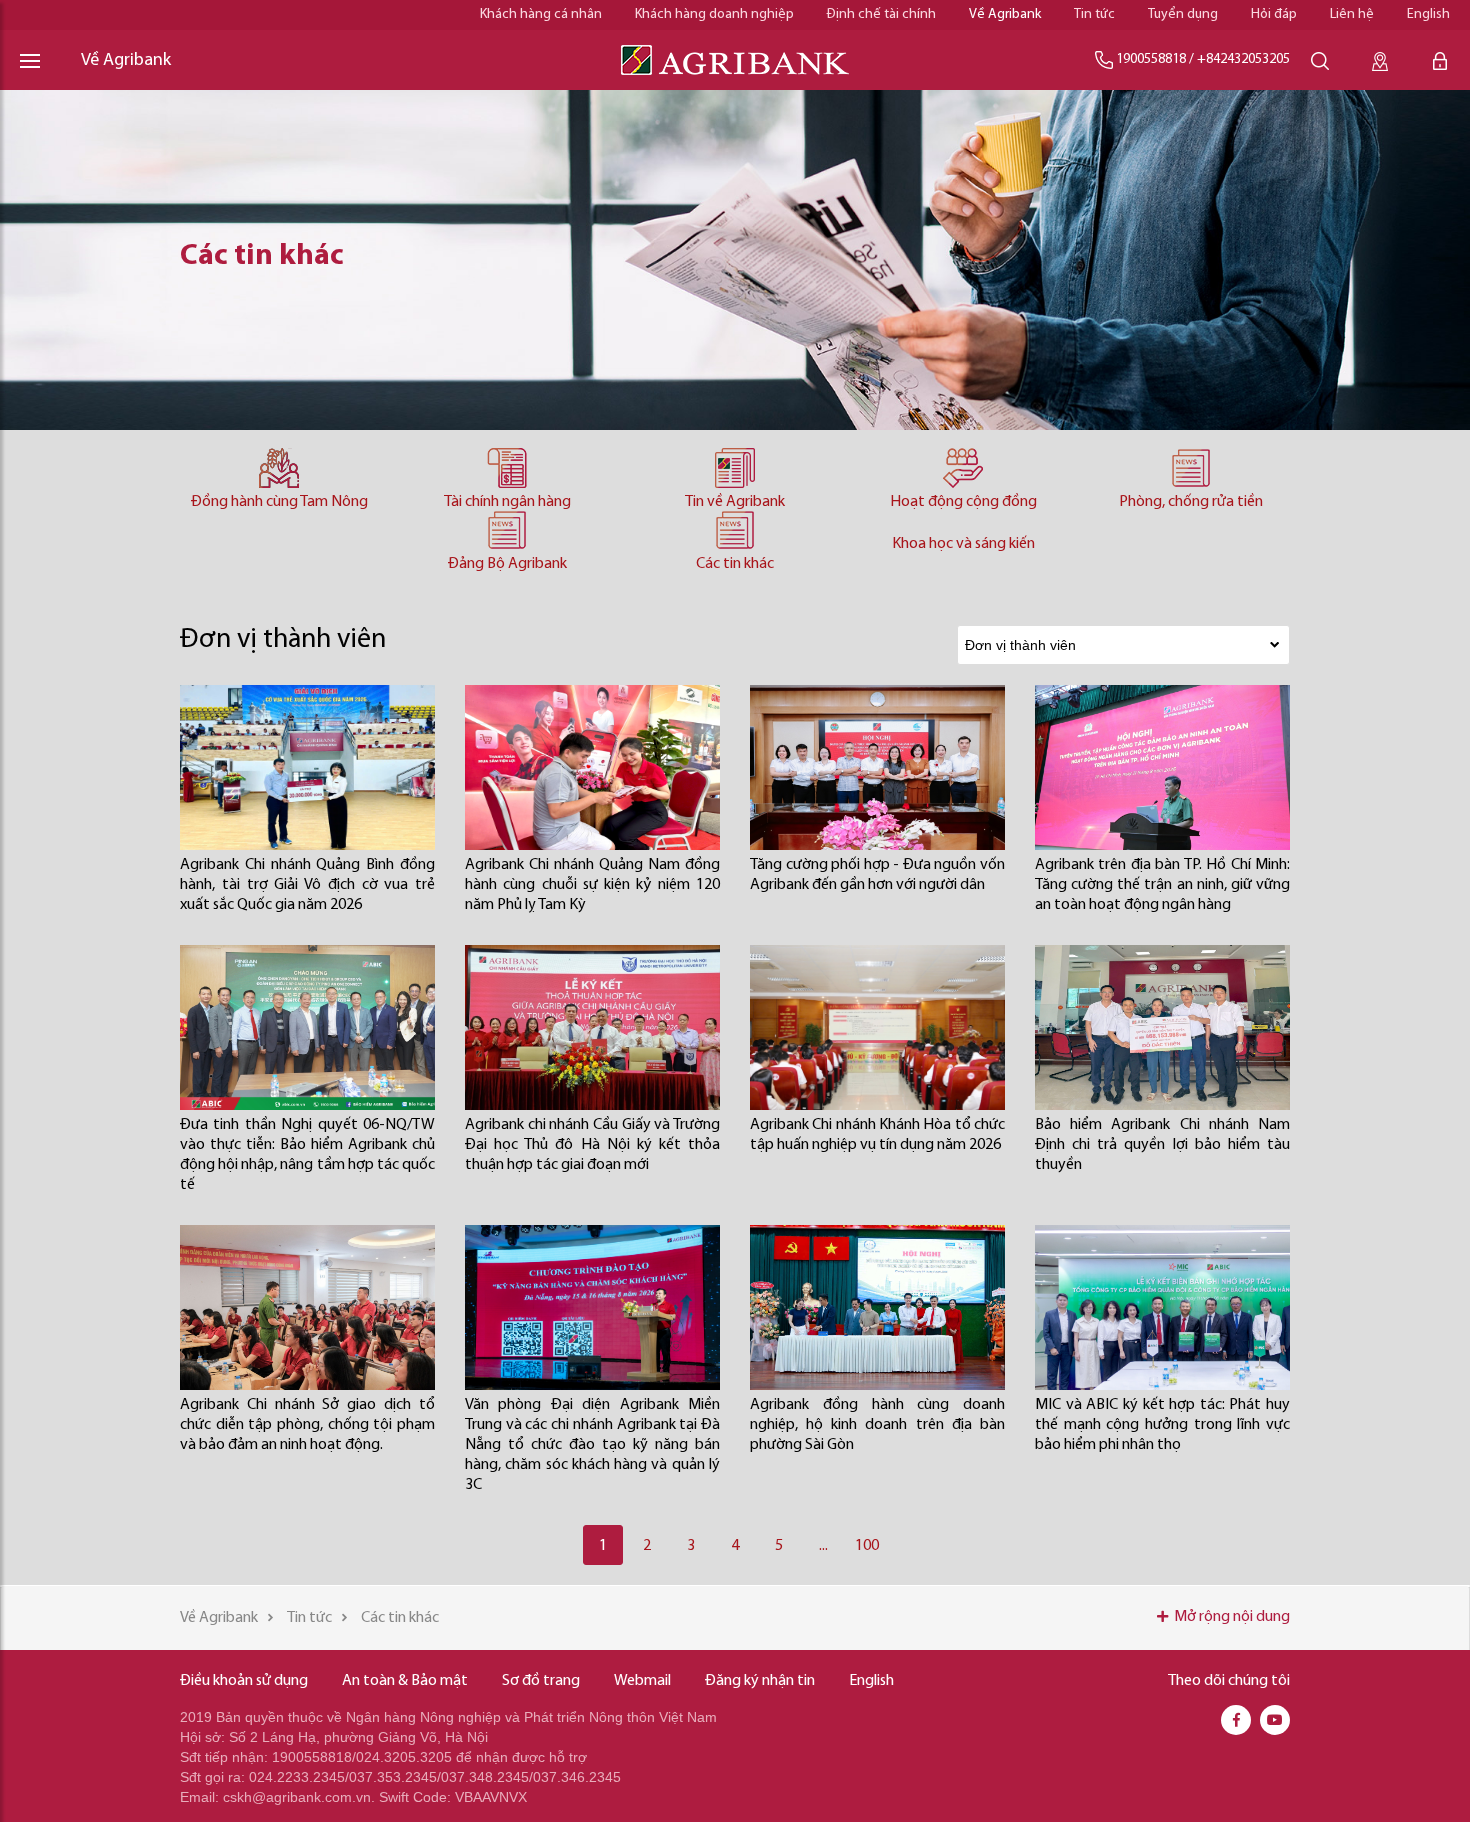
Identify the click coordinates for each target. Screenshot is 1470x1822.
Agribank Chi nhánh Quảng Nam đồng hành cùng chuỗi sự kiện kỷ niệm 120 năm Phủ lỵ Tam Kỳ (592, 885)
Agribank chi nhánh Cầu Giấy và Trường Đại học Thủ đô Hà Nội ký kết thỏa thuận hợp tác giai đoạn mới (592, 1145)
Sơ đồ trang (541, 1681)
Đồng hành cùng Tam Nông (279, 502)
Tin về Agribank (735, 502)
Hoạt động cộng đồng (963, 502)
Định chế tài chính (881, 14)
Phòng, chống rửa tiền (1191, 502)
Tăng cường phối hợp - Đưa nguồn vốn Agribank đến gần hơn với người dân (877, 875)
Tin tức (1094, 14)
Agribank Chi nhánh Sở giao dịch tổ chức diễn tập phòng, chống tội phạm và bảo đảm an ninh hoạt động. (307, 1425)
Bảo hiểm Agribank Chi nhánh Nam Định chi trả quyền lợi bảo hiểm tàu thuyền (1162, 1145)
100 (867, 1546)
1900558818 (1151, 59)
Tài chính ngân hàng (507, 502)
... (823, 1546)
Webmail (642, 1681)
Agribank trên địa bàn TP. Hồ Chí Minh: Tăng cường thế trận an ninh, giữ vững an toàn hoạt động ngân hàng (1162, 885)
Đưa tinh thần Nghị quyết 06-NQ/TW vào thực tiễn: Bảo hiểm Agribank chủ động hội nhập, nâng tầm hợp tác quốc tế (307, 1155)
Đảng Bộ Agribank (507, 564)
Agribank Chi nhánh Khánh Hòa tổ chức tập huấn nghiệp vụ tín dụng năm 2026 (877, 1135)
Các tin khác (735, 564)
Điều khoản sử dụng (244, 1681)
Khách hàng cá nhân (541, 14)
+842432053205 (1243, 59)
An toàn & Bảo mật (405, 1681)
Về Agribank (1005, 14)
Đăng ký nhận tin (760, 1681)
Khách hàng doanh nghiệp (714, 14)
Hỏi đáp (1274, 14)
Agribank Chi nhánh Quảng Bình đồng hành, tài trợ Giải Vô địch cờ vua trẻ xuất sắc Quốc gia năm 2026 (307, 885)
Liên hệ (1352, 14)
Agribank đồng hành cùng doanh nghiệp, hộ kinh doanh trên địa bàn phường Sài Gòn (877, 1425)
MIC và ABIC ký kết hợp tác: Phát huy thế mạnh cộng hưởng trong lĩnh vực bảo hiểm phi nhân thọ (1162, 1425)
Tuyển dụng (1183, 14)
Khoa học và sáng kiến (963, 544)
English (1428, 14)
